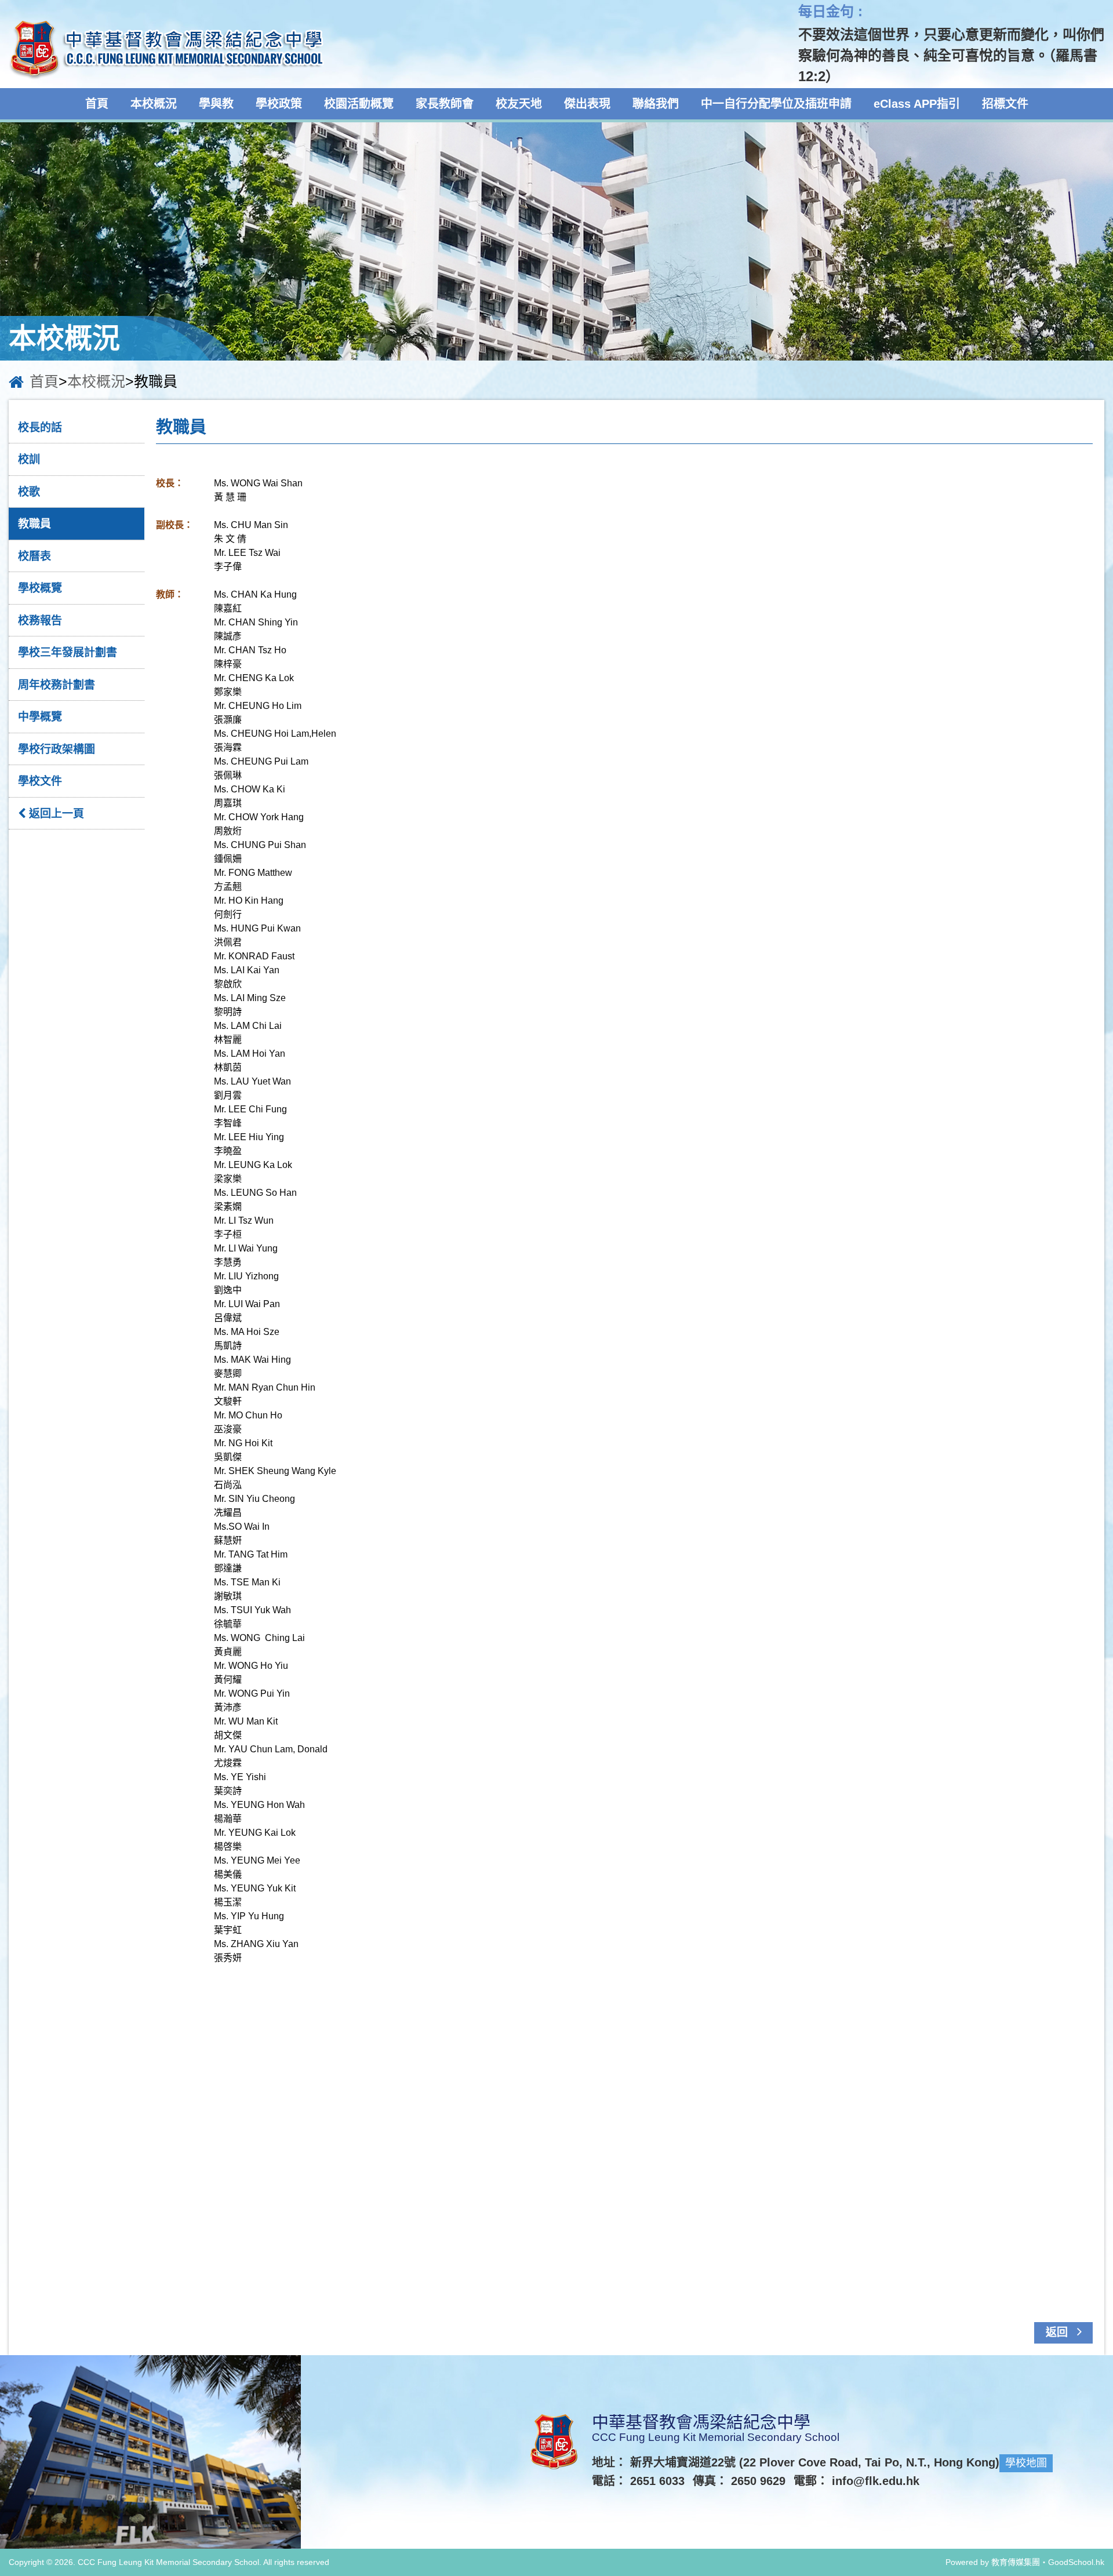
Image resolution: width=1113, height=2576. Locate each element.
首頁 (97, 104)
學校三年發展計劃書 (68, 652)
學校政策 (279, 104)
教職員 (34, 524)
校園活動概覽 (359, 104)
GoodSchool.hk (1076, 2562)
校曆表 (34, 556)
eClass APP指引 (917, 104)
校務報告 (40, 621)
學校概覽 (40, 588)
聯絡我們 (656, 104)
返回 (1058, 2332)
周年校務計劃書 (57, 685)
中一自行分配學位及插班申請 (776, 104)
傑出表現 (587, 104)
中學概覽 (40, 717)
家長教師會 (445, 104)
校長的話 (40, 427)
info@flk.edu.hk (876, 2481)
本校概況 (154, 104)
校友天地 (519, 104)
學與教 (216, 104)
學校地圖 (1026, 2463)
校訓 (29, 459)
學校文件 (40, 781)
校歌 (29, 492)
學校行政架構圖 (57, 749)
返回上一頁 (55, 814)
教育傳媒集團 (1016, 2562)
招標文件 (1005, 104)
